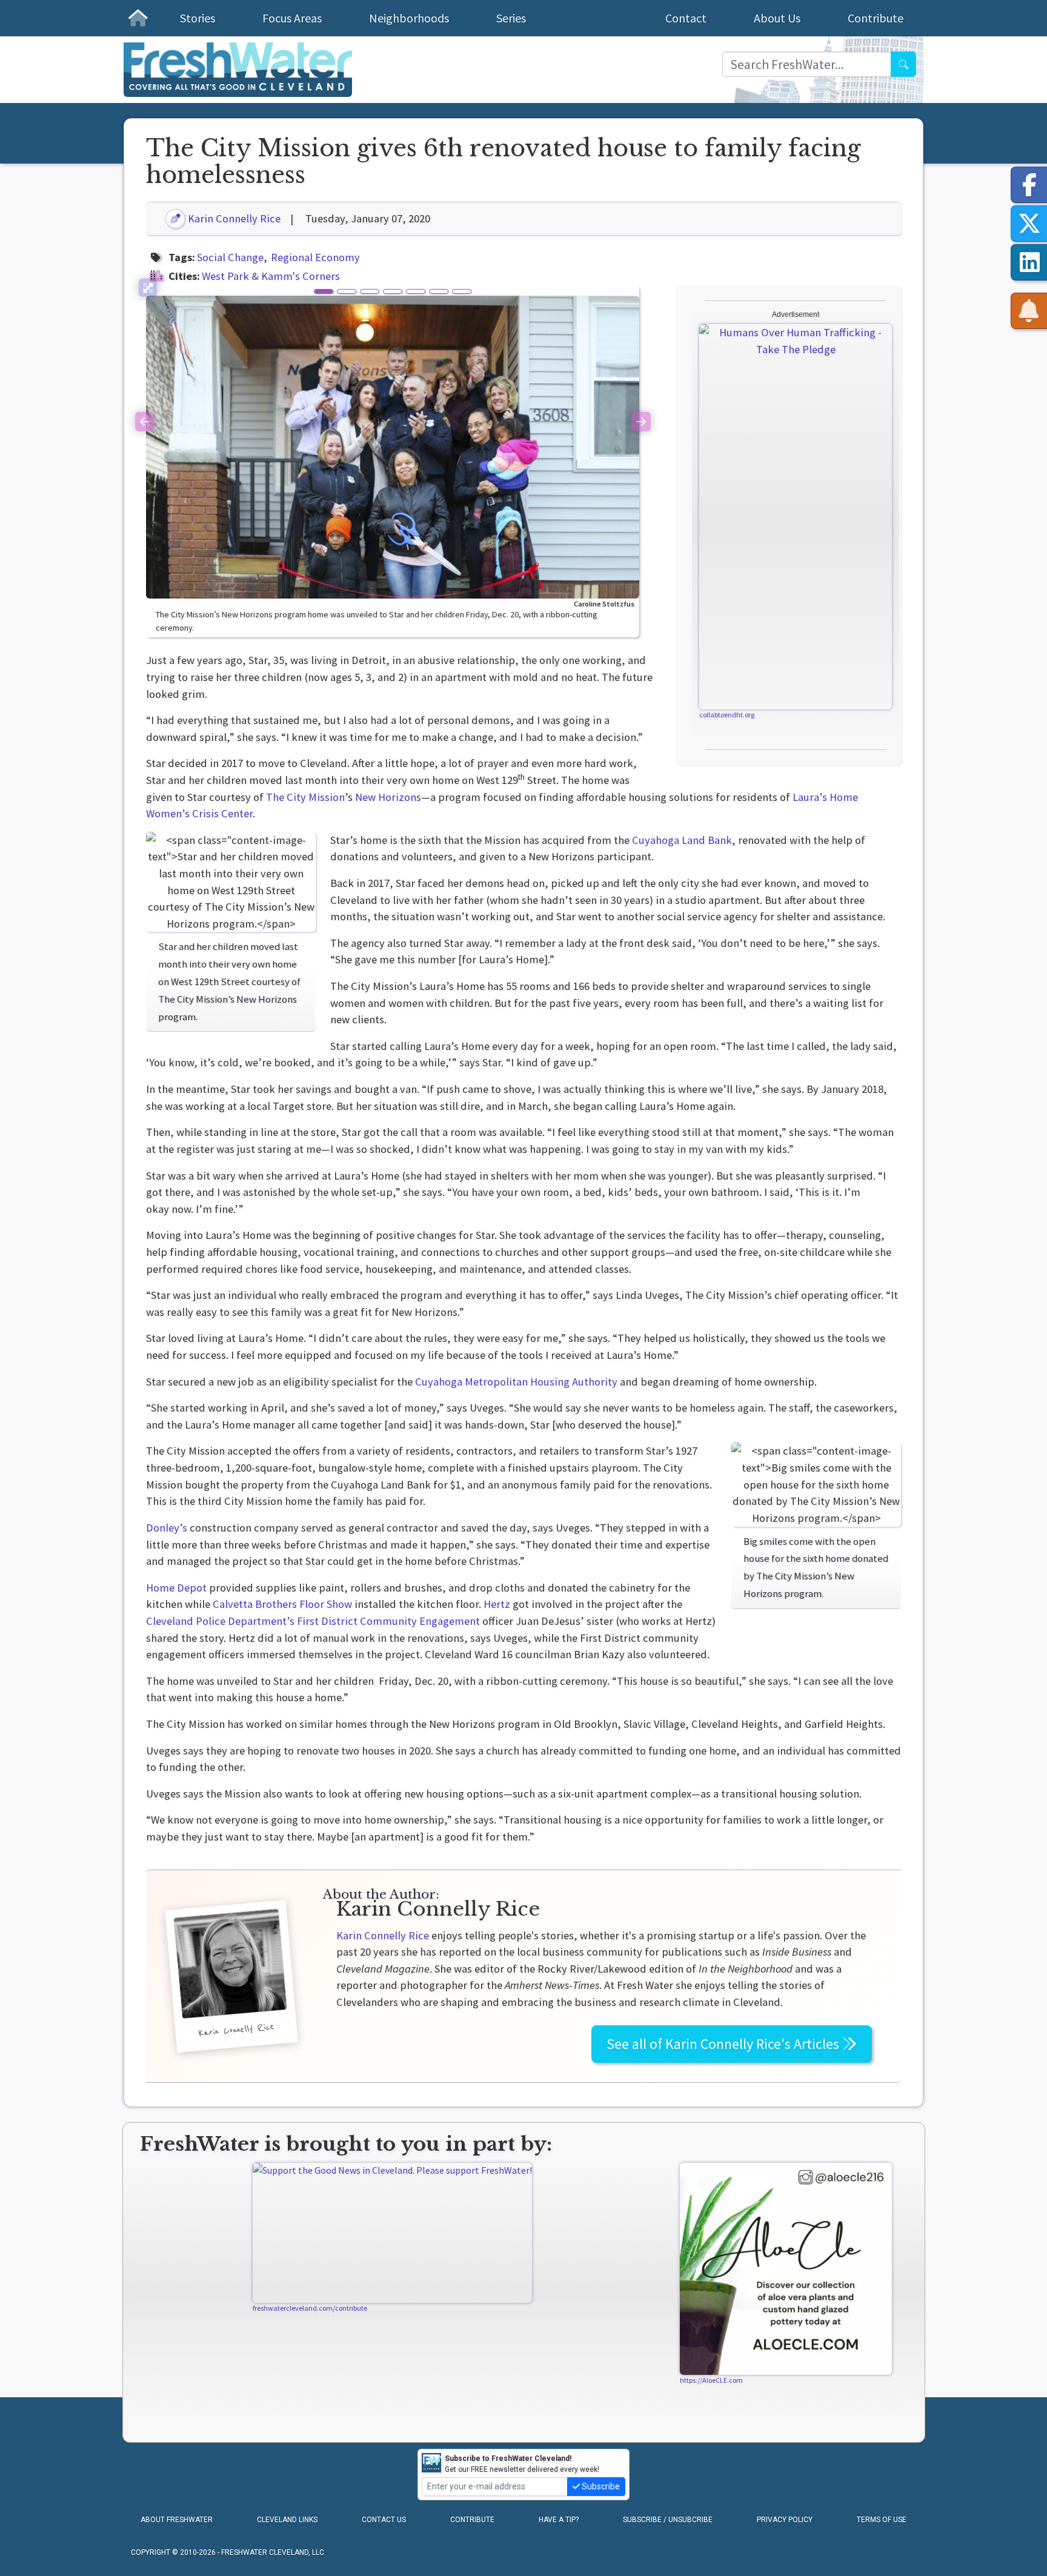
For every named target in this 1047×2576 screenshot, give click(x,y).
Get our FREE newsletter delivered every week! (522, 2464)
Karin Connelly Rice (233, 218)
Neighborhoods (409, 18)
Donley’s (167, 1528)
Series (511, 18)
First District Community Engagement (388, 1621)
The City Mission (305, 797)
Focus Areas (292, 18)
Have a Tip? (559, 2520)
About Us (777, 18)
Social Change (230, 257)
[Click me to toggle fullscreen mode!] (148, 288)
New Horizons (388, 797)
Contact (686, 18)
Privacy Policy (785, 2520)
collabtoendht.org (727, 715)
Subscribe (600, 2486)
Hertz (497, 1604)
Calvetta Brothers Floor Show (282, 1604)
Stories (198, 18)
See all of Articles (724, 2044)
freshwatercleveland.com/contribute (310, 2308)
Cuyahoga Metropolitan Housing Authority (516, 1382)
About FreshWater (177, 2520)
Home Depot (176, 1588)
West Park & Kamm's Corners (271, 276)
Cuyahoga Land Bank (682, 840)
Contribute (876, 18)
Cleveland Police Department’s (220, 1621)
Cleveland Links (287, 2520)
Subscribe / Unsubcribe (668, 2520)
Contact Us (384, 2520)
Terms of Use (882, 2520)
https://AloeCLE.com (711, 2380)
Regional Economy (315, 257)
